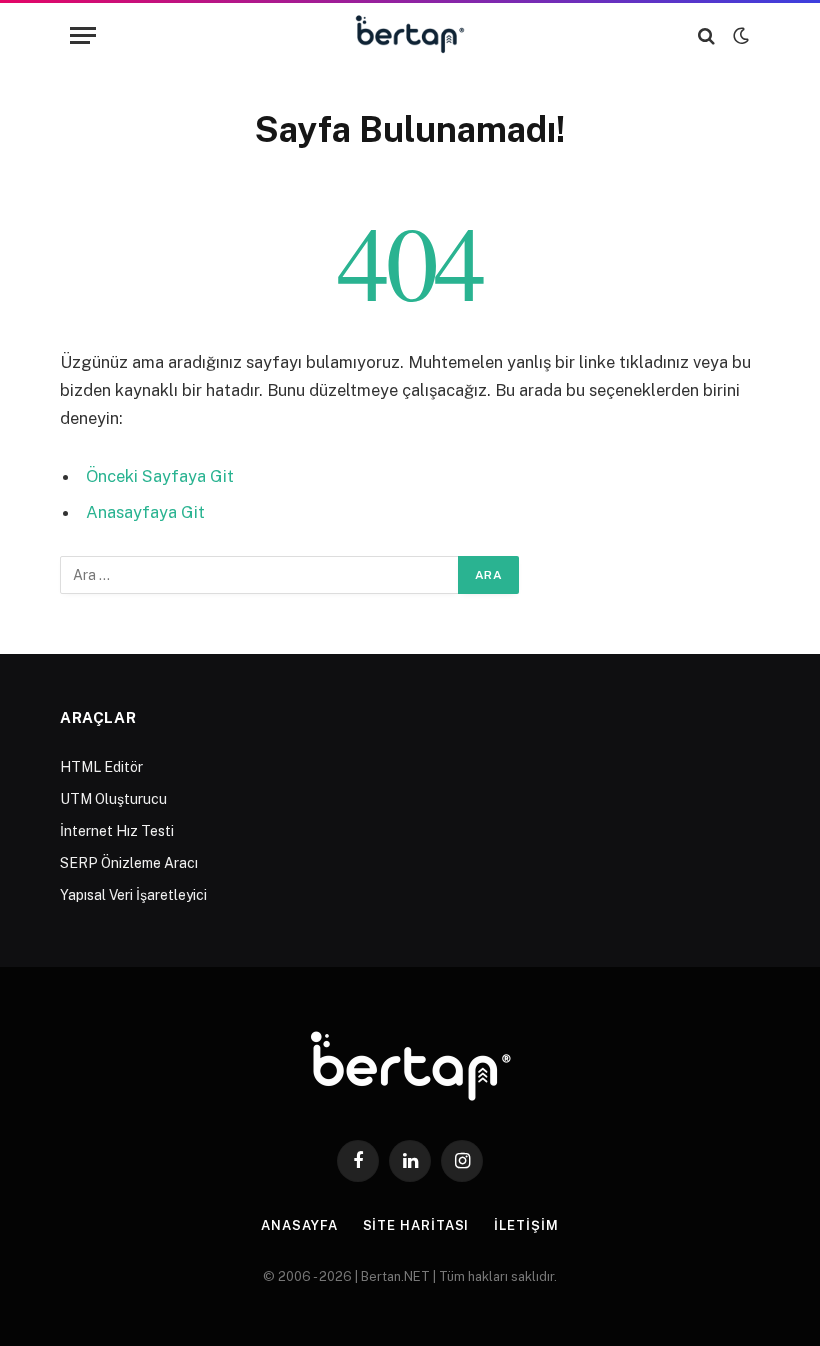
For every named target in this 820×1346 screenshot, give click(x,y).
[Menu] (83, 35)
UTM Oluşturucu (113, 799)
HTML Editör (101, 767)
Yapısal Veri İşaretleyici (133, 895)
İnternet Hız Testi (117, 831)
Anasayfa (299, 1225)
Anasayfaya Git (145, 512)
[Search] (706, 35)
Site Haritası (416, 1225)
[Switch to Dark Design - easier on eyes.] (739, 36)
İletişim (526, 1225)
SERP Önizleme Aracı (129, 863)
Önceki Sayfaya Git (160, 476)
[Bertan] (410, 35)
